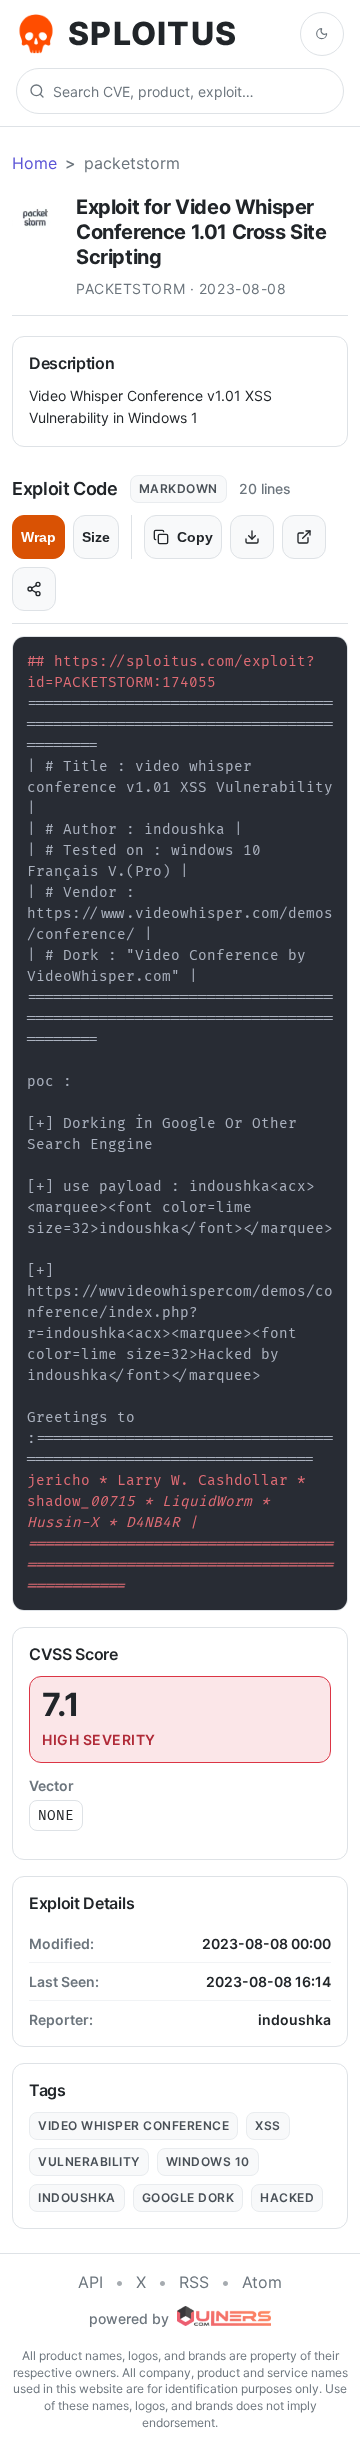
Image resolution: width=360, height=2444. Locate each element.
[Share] (34, 589)
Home (34, 163)
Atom (262, 2282)
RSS (194, 2282)
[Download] (252, 537)
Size (96, 537)
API (90, 2282)
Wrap (38, 537)
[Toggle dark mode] (322, 34)
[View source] (304, 537)
